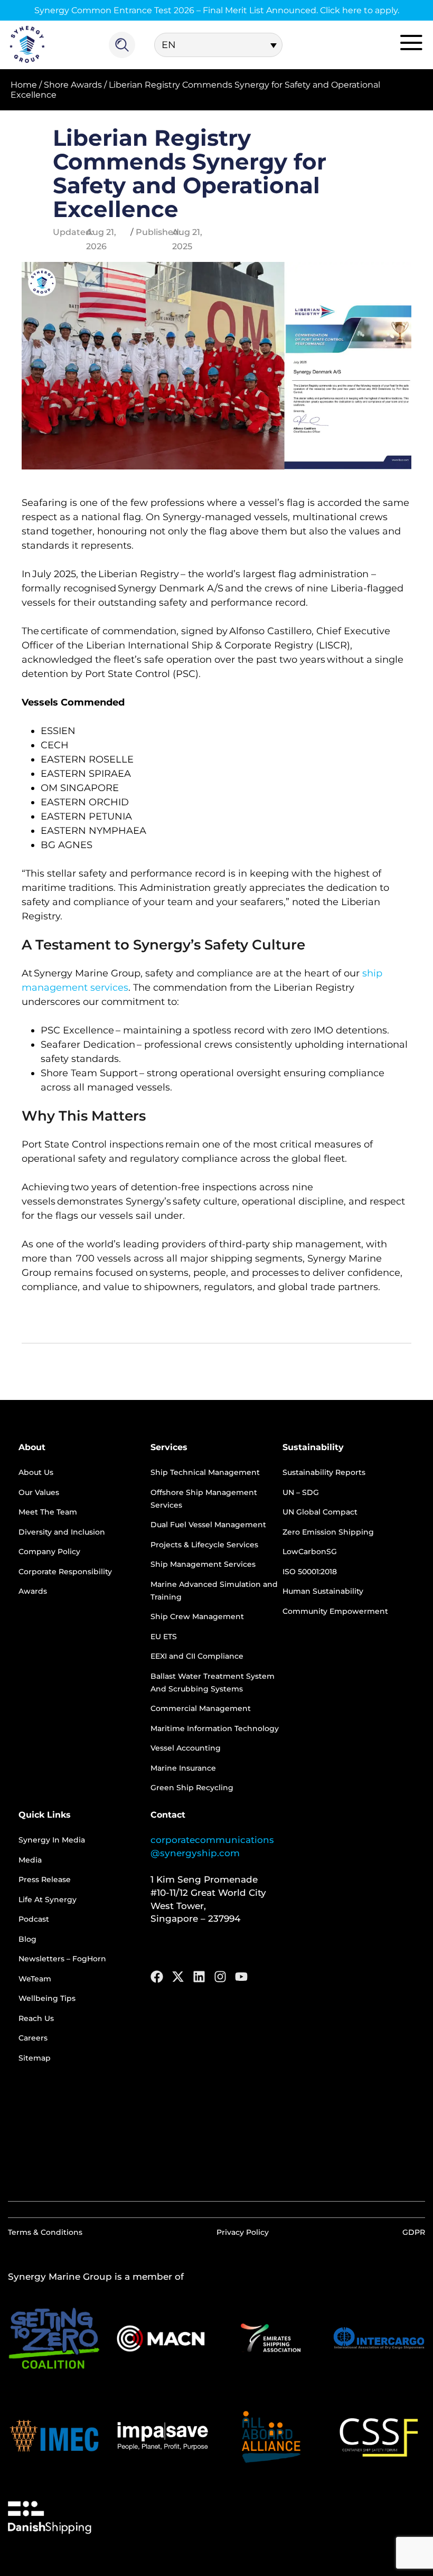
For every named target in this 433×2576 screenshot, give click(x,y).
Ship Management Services (203, 1564)
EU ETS (164, 1637)
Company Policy (49, 1552)
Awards (33, 1591)
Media (30, 1860)
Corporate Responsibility (65, 1572)
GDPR (414, 2232)
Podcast (34, 1919)
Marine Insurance (183, 1768)
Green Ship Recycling (192, 1788)
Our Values (39, 1492)
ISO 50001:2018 (310, 1572)
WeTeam (35, 1979)
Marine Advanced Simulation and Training (214, 1591)
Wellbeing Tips (47, 1998)
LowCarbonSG (310, 1552)
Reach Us (36, 2018)
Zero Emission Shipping (328, 1532)
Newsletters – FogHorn (62, 1959)
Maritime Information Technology (215, 1728)
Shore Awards (73, 85)
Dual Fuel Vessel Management (208, 1525)
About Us (36, 1472)
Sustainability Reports (324, 1472)
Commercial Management (201, 1708)
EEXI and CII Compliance (197, 1656)
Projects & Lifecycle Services (204, 1545)
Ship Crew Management (197, 1616)
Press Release (45, 1879)
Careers (33, 2038)
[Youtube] (241, 1977)
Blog (27, 1939)
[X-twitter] (178, 1977)
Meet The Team (48, 1512)
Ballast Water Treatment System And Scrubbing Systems (213, 1682)
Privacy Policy (243, 2232)
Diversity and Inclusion (62, 1532)
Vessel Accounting (186, 1748)
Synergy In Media (52, 1840)
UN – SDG (301, 1492)
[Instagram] (220, 1977)
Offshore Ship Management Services (204, 1499)
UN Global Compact (320, 1512)
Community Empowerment (335, 1611)
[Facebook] (157, 1977)
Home (24, 85)
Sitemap (35, 2058)
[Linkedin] (199, 1977)
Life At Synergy (48, 1900)
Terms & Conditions (45, 2232)
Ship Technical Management (205, 1472)
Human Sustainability (323, 1591)
